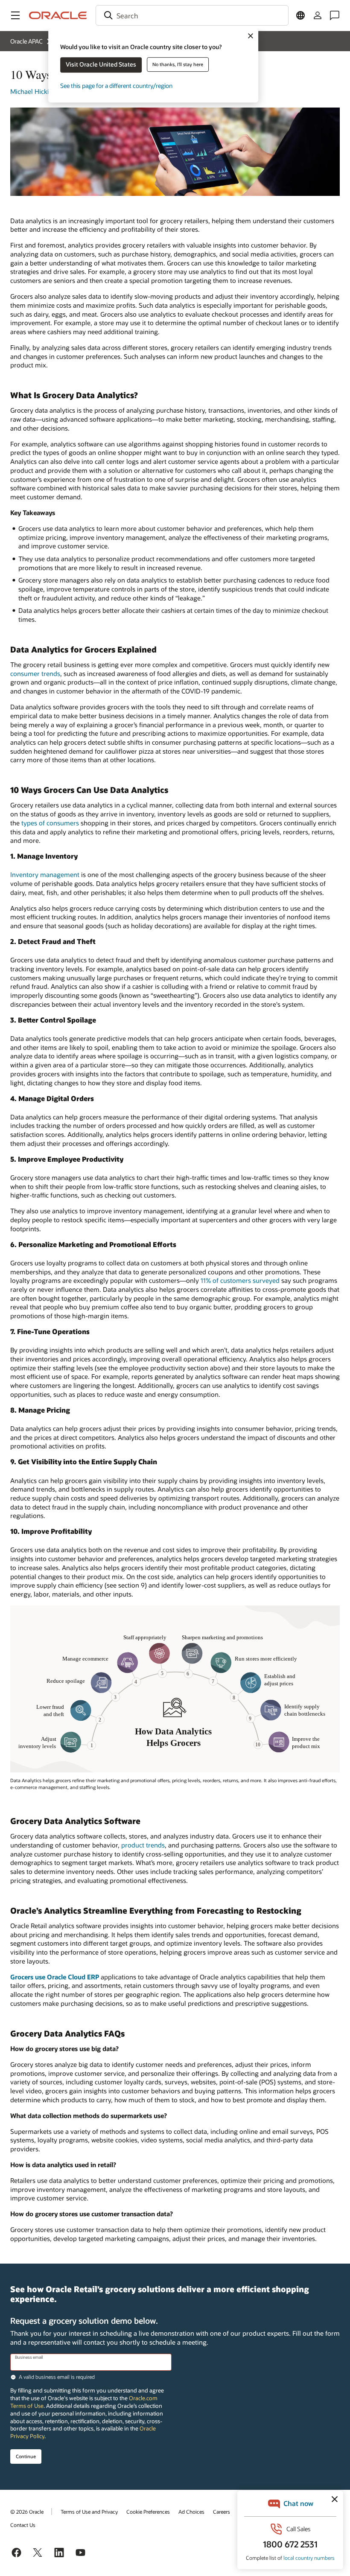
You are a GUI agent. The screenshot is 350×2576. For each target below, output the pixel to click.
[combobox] (192, 15)
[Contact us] (335, 15)
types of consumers (50, 823)
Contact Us (23, 2525)
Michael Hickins (33, 91)
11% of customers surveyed (240, 1280)
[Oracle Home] (58, 15)
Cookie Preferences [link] (148, 2512)
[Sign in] (318, 15)
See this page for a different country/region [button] (116, 86)
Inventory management (45, 874)
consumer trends (35, 673)
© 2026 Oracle (27, 2512)
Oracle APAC (26, 41)
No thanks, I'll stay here (178, 64)
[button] (15, 15)
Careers (222, 2512)
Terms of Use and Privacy (89, 2512)
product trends (143, 1845)
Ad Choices (191, 2512)
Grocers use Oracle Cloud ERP (55, 1977)
